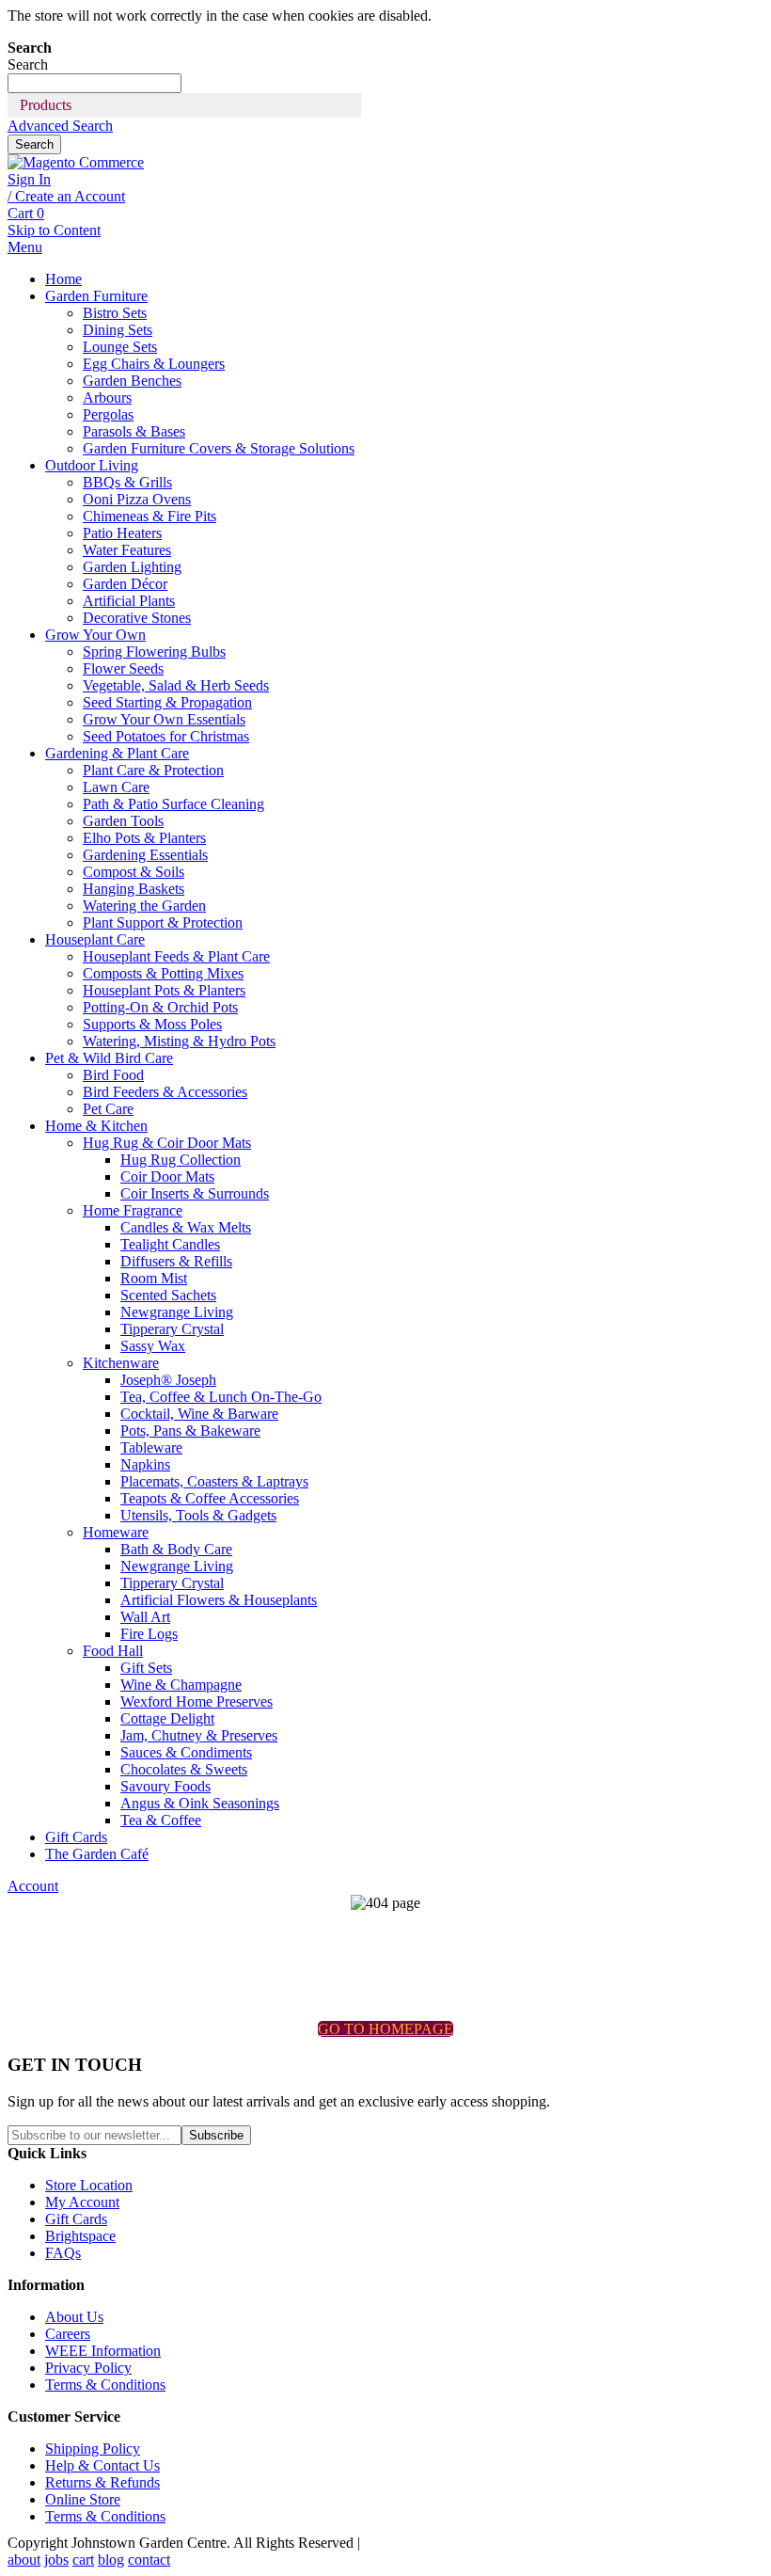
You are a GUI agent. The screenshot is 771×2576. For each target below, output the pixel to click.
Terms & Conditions (105, 2385)
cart (83, 2560)
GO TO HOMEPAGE (385, 2029)
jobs (56, 2560)
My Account (82, 2202)
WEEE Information (103, 2351)
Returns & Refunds (102, 2482)
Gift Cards (76, 2219)
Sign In (29, 179)
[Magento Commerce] (76, 162)
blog (111, 2560)
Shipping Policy (93, 2449)
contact (149, 2560)
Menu (25, 247)
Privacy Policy (88, 2368)
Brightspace (80, 2236)
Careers (68, 2334)
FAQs (63, 2253)
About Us (74, 2317)
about (24, 2560)
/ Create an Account (66, 196)
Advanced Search (60, 126)
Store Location (89, 2185)
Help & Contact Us (102, 2465)
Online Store (83, 2499)
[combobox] (94, 83)
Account (33, 1886)
